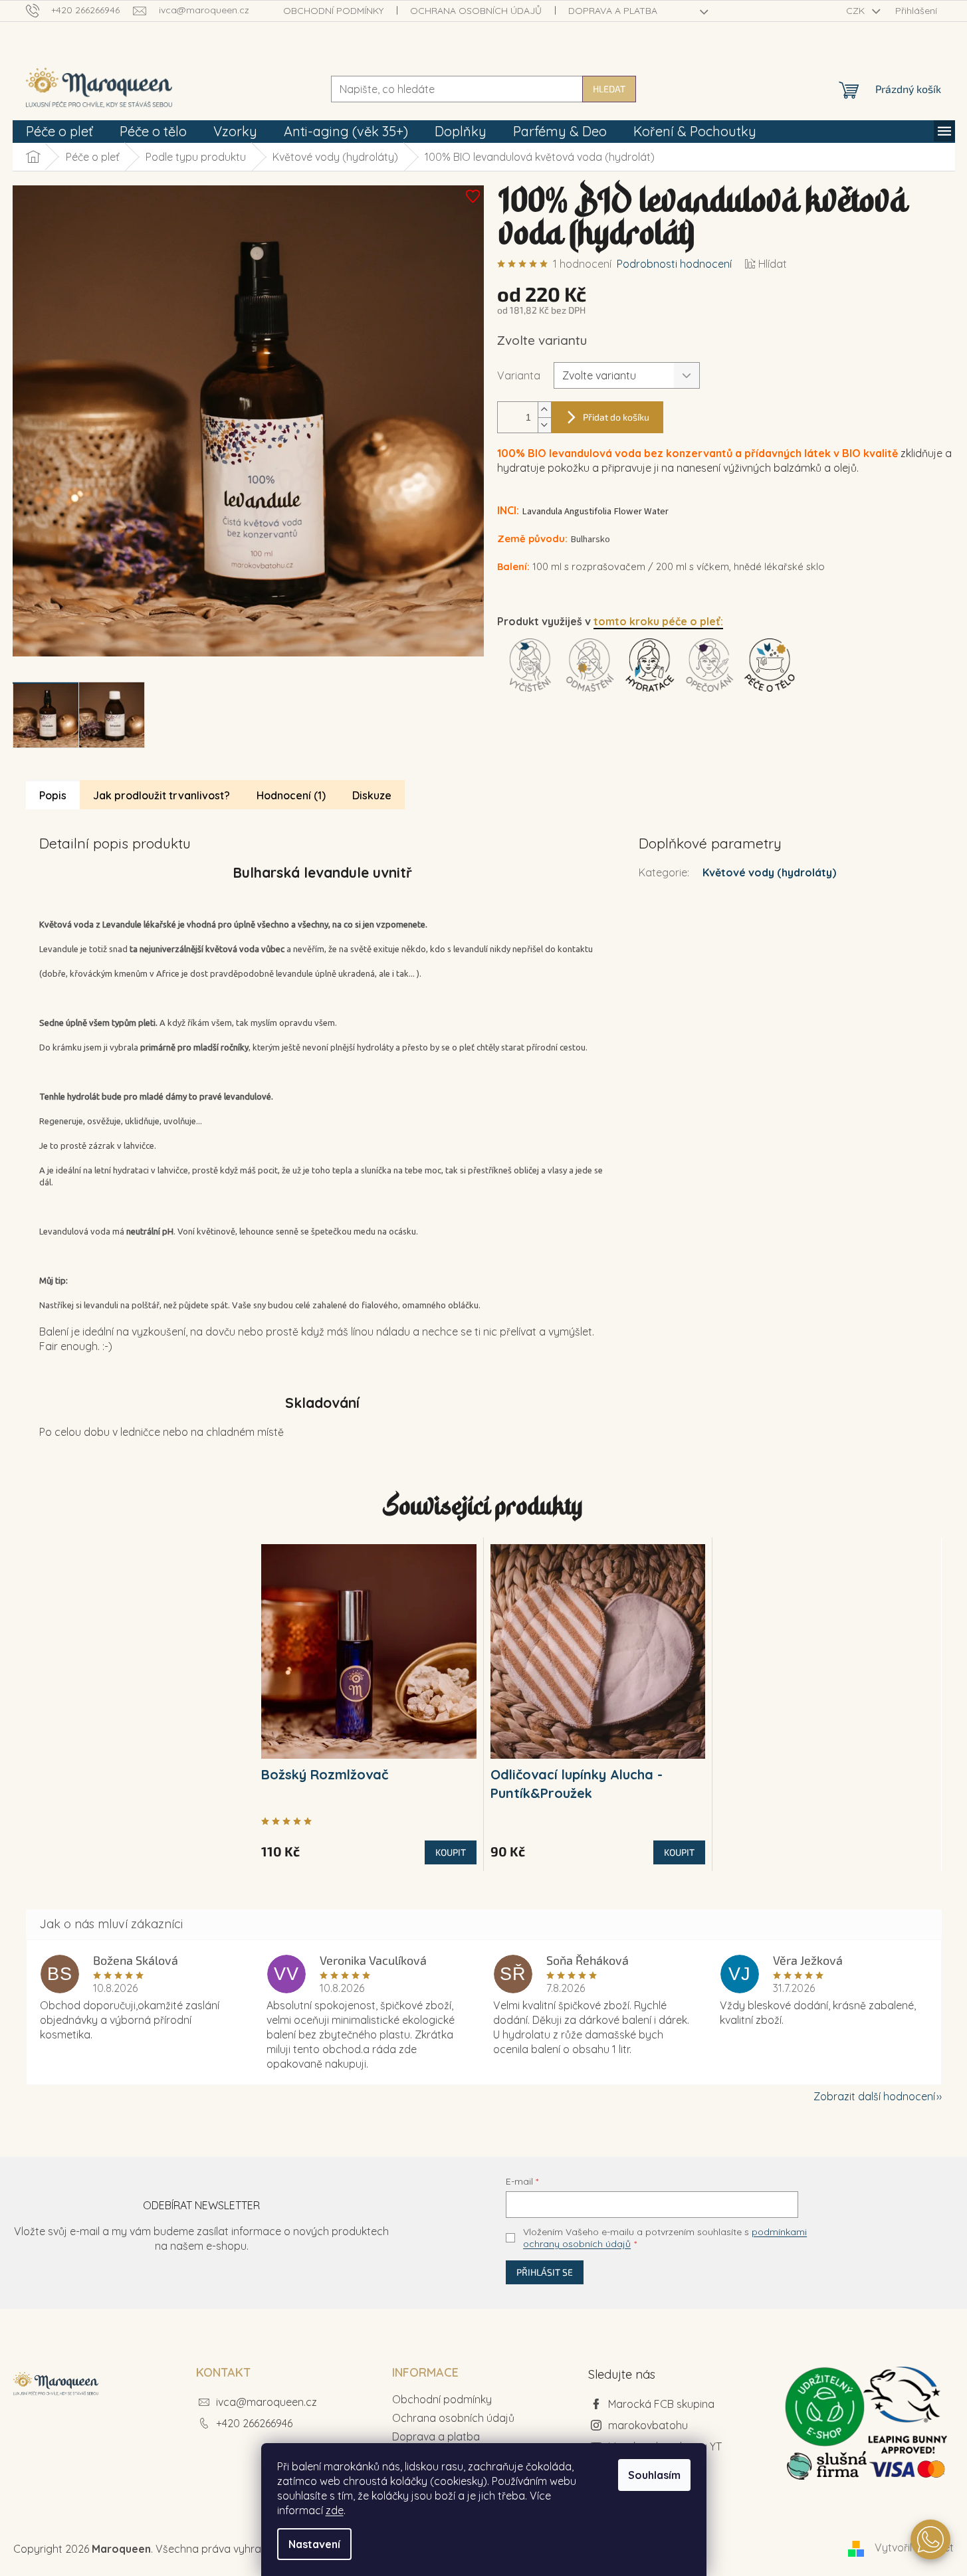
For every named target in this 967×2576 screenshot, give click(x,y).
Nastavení (314, 2544)
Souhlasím (654, 2475)
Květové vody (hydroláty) (769, 872)
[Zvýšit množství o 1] (544, 410)
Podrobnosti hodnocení (674, 264)
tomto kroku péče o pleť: (658, 621)
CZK (857, 11)
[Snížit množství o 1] (544, 425)
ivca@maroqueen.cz (267, 2402)
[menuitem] (59, 132)
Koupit (451, 1852)
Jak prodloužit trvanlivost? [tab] (161, 795)
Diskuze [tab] (372, 795)
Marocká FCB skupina (661, 2404)
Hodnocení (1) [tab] (291, 795)
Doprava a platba (613, 11)
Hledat (609, 89)
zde (335, 2510)
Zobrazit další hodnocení (874, 2096)
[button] (930, 2539)
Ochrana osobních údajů (476, 11)
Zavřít (572, 749)
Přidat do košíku (616, 417)
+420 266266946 (254, 2423)
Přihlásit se (545, 2272)
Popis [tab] (53, 795)
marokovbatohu (648, 2425)
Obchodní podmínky (333, 11)
